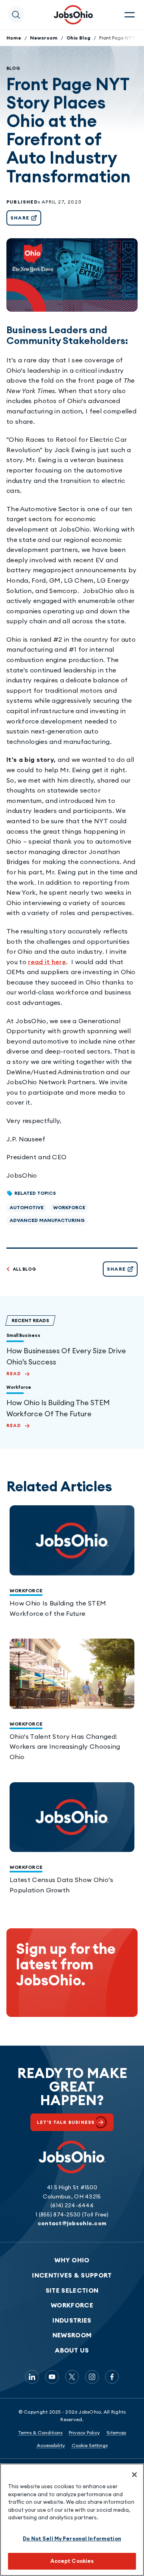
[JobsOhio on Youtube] (52, 2377)
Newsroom (44, 38)
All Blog (24, 1269)
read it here (47, 962)
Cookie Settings (90, 2445)
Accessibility (51, 2445)
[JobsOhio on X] (72, 2377)
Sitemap (116, 2433)
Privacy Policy (84, 2433)
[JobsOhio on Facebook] (112, 2377)
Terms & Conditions (40, 2433)
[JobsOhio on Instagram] (92, 2377)
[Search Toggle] (16, 15)
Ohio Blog (78, 38)
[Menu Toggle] (130, 15)
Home (14, 38)
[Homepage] (74, 15)
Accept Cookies (72, 2561)
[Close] (134, 2475)
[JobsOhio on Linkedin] (32, 2377)
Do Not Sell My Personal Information (72, 2538)
